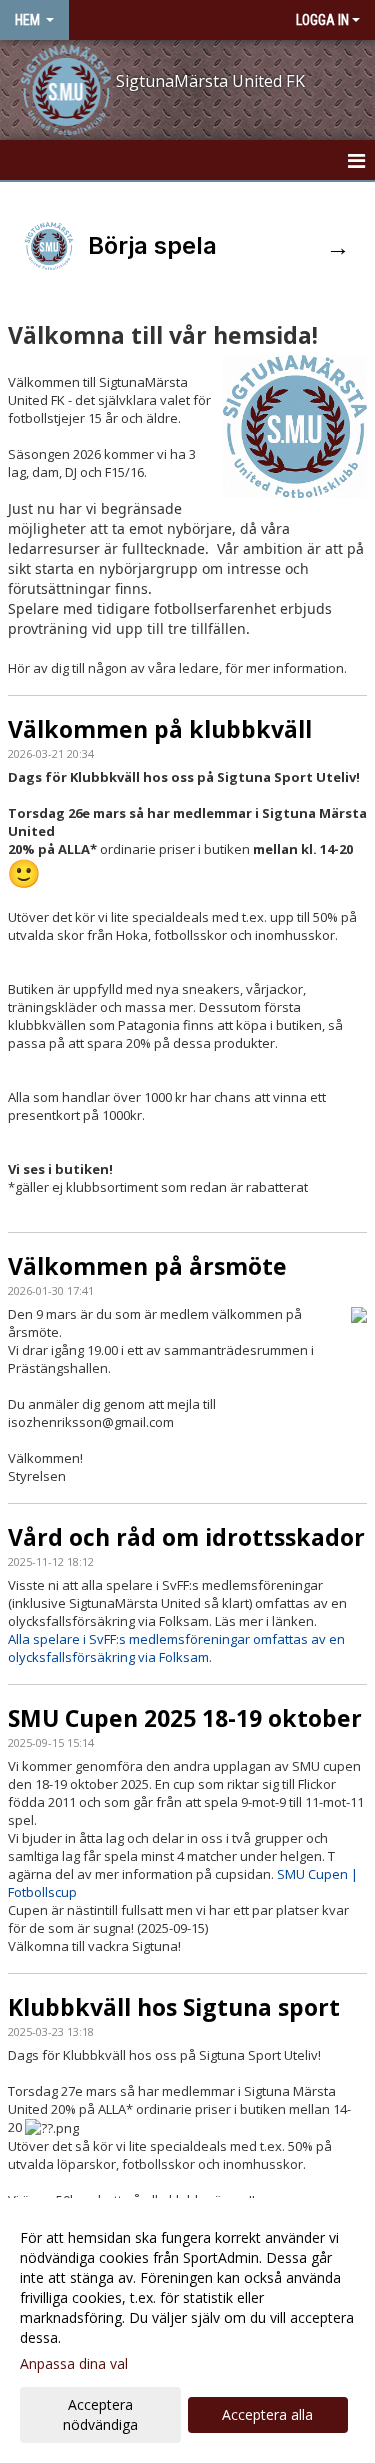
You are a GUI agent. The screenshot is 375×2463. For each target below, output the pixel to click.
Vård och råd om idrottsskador (186, 1537)
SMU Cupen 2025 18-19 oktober (185, 1718)
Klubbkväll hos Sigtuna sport (174, 2007)
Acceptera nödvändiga (100, 2414)
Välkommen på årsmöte (147, 1266)
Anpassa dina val (74, 2364)
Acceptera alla (267, 2414)
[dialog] (187, 2330)
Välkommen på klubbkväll (160, 729)
